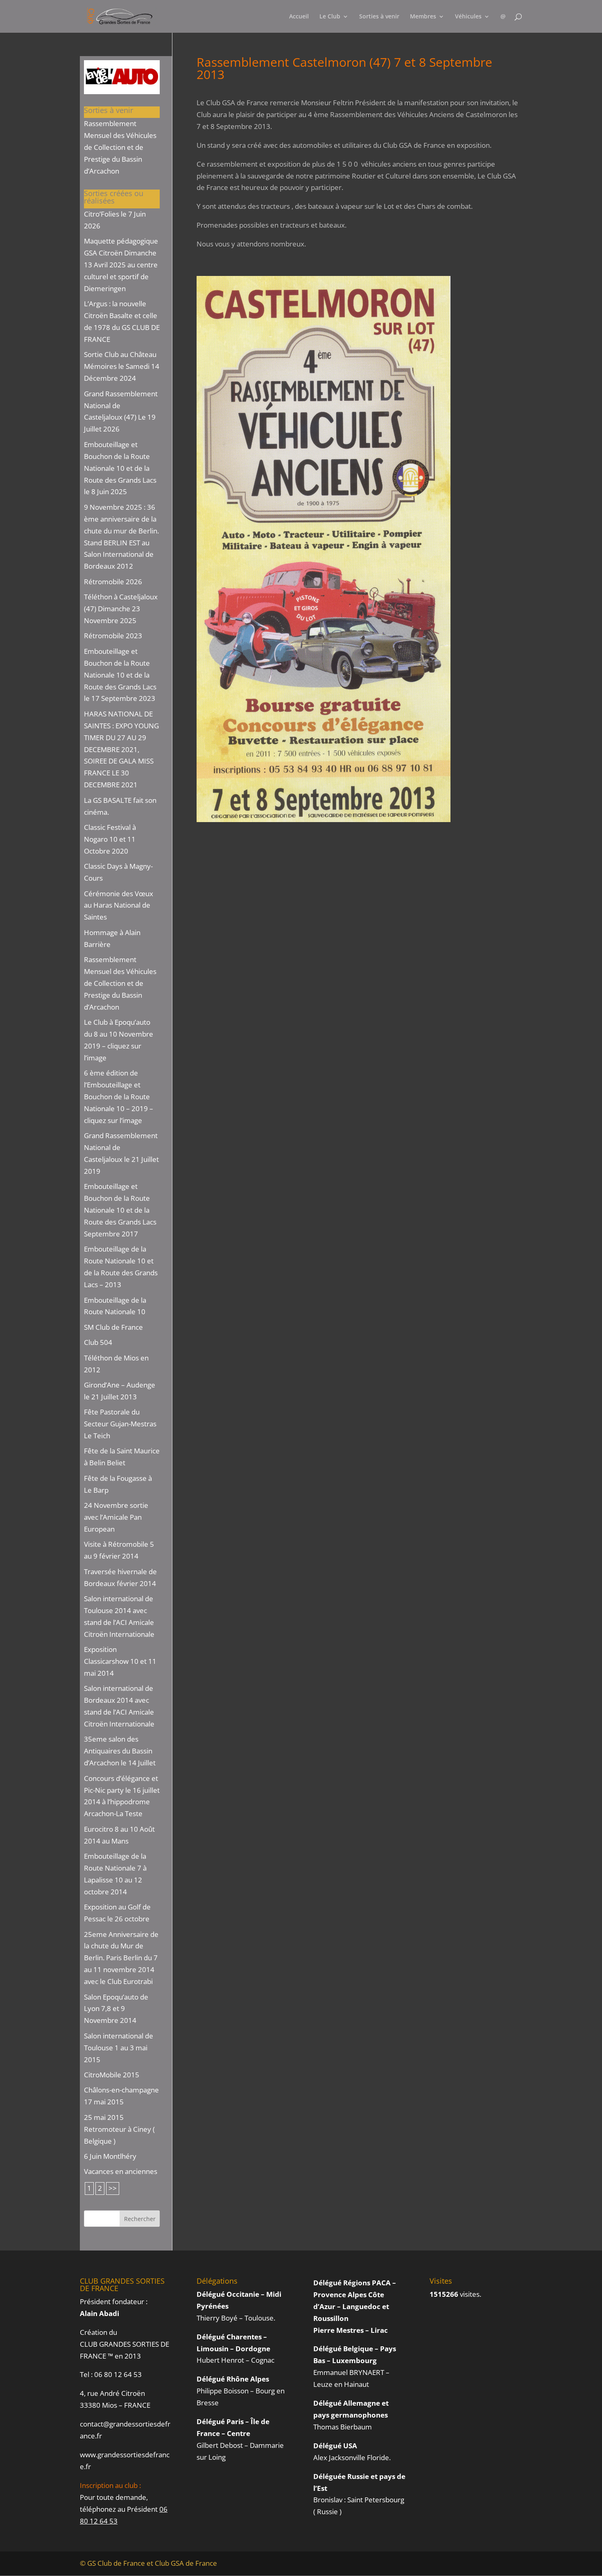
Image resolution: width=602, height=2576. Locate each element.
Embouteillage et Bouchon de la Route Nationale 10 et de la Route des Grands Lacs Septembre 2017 (120, 1210)
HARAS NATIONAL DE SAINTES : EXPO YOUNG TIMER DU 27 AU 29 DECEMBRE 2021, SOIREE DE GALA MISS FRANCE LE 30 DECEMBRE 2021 (121, 749)
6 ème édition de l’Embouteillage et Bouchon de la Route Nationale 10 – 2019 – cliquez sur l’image (119, 1097)
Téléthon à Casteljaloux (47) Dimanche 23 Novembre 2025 (121, 609)
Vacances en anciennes (121, 2171)
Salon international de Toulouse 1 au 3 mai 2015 (119, 2048)
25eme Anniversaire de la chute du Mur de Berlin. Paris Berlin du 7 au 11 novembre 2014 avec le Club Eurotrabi (121, 1958)
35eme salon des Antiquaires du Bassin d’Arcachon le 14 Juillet (120, 1751)
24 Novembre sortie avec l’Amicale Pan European (116, 1517)
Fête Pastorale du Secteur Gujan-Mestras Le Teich (120, 1424)
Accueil (299, 17)
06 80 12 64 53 (118, 2374)
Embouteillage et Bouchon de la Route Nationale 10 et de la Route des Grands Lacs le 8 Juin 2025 (120, 468)
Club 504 (98, 1342)
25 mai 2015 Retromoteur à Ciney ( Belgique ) (119, 2129)
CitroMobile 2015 (112, 2075)
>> (113, 2188)
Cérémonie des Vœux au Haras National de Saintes (119, 905)
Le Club (330, 17)
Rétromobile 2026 (113, 582)
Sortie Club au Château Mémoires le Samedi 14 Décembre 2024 (122, 366)
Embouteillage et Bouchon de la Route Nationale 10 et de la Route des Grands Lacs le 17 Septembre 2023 (120, 675)
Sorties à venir (379, 17)
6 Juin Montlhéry (110, 2156)
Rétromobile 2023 (113, 636)
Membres (423, 17)
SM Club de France (113, 1327)
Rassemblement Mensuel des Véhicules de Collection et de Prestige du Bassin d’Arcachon (120, 147)
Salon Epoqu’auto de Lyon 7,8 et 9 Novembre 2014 (116, 2009)
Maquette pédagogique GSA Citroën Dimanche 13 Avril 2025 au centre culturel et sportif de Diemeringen (121, 265)
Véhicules (468, 17)
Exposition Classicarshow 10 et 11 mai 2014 (120, 1661)
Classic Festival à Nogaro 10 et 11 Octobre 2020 (110, 839)
